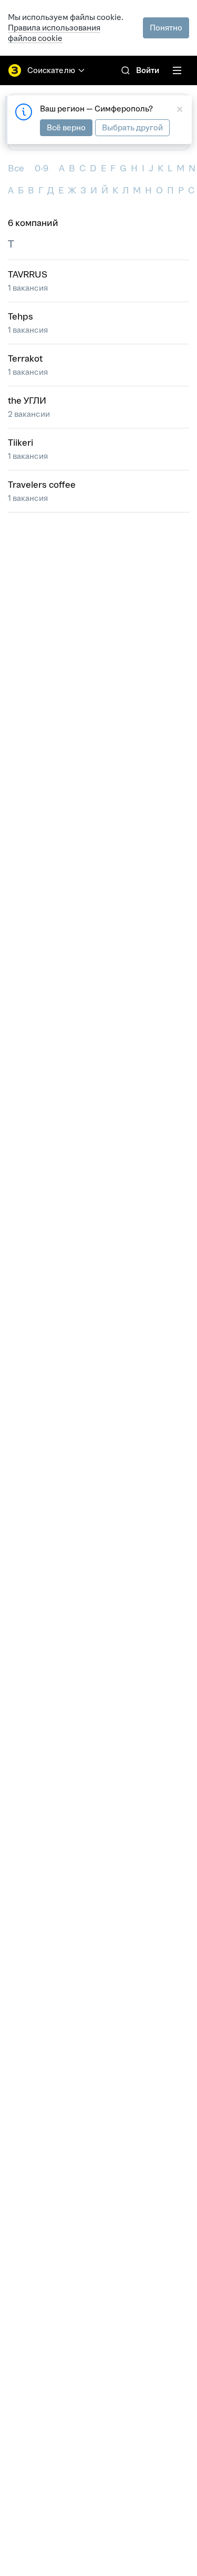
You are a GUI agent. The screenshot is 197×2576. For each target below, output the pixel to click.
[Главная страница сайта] (15, 70)
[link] (126, 70)
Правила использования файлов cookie (54, 33)
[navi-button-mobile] (177, 70)
